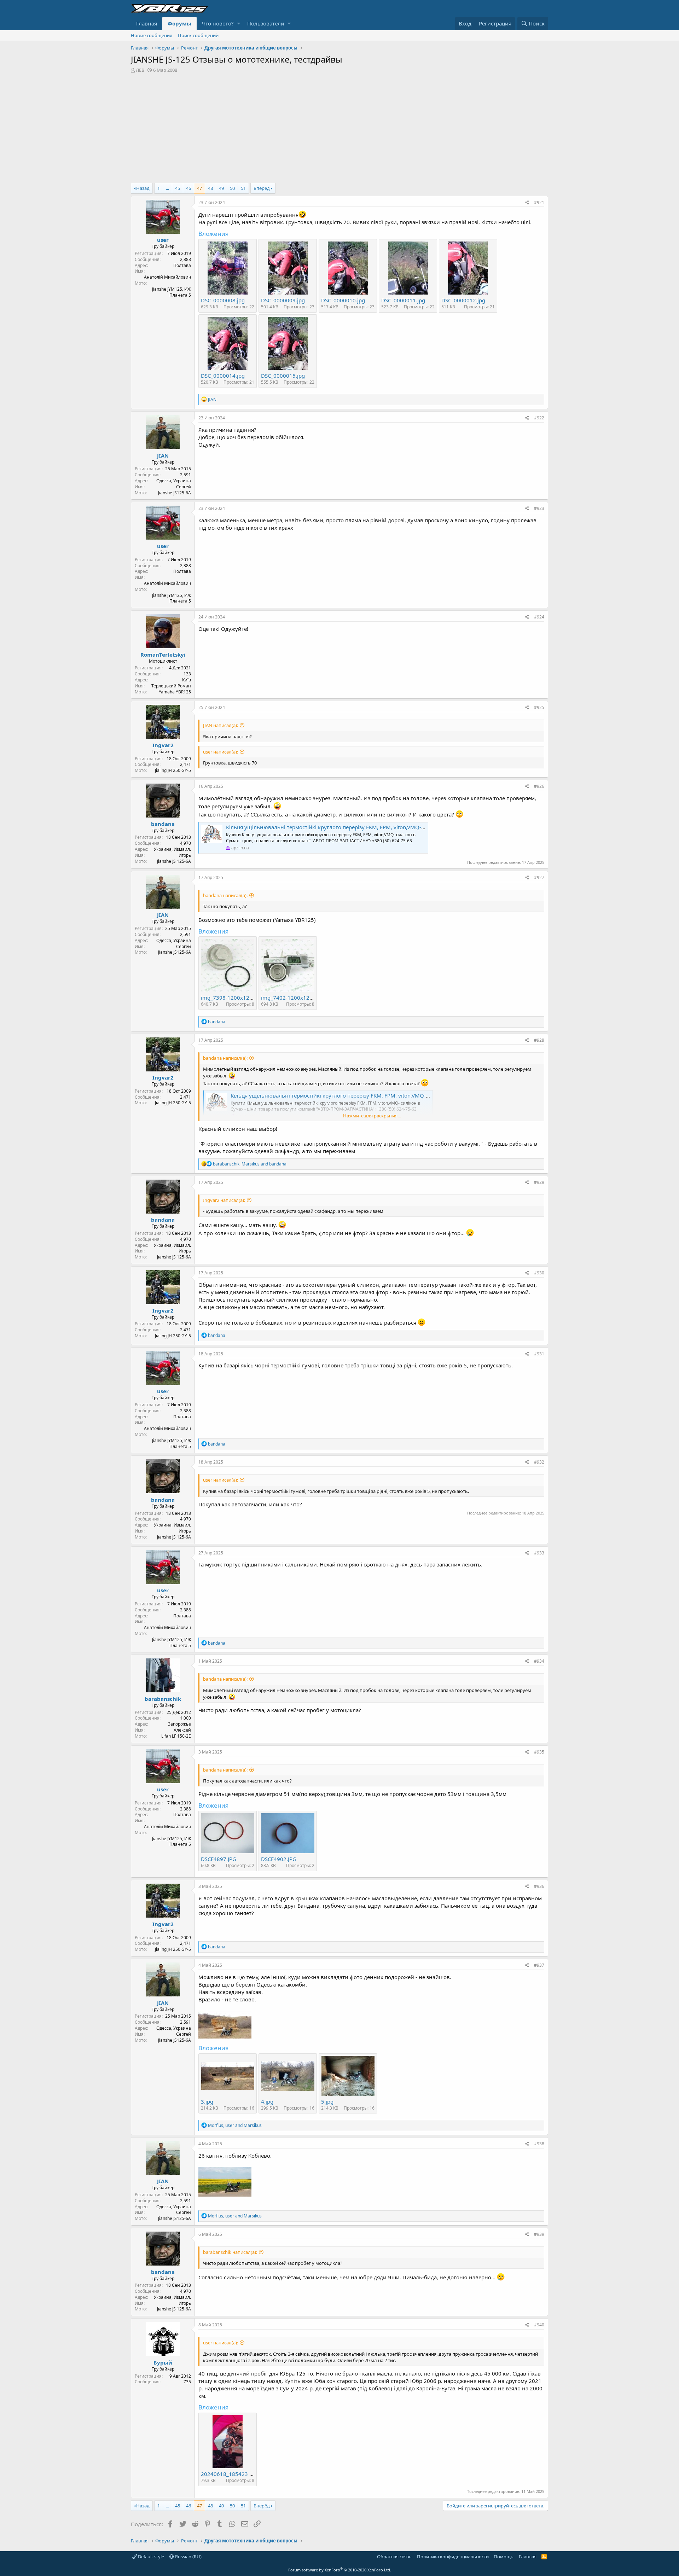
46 (188, 188)
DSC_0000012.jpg (463, 300)
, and (250, 1164)
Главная (147, 23)
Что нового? (218, 23)
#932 (539, 1462)
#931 (539, 1354)
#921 (539, 202)
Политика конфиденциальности (453, 2557)
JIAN (163, 455)
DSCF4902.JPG (279, 1859)
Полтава (182, 265)
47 (199, 188)
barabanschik (163, 1699)
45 (178, 188)
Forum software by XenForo (340, 2570)
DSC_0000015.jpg (283, 376)
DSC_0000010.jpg (343, 300)
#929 (539, 1182)
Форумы (179, 23)
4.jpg (267, 2101)
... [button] (167, 188)
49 (221, 188)
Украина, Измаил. (172, 849)
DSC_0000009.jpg (283, 300)
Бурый (163, 2362)
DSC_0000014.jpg (223, 376)
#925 (539, 707)
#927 (539, 877)
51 (243, 188)
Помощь (504, 2557)
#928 (539, 1040)
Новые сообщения (152, 35)
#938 (539, 2144)
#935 (539, 1752)
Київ (187, 680)
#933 (539, 1553)
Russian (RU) (188, 2557)
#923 (539, 508)
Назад (143, 188)
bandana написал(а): (225, 895)
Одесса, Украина (174, 481)
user (163, 240)
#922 (539, 418)
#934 (539, 1661)
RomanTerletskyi (163, 655)
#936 (539, 1886)
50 (232, 188)
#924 (539, 617)
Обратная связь (394, 2557)
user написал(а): (220, 752)
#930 (539, 1273)
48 (210, 188)
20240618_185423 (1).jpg (233, 2474)
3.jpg (207, 2101)
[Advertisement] (339, 126)
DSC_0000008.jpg (223, 300)
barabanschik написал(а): (230, 2252)
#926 (539, 786)
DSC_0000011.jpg (403, 300)
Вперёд (262, 188)
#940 (539, 2325)
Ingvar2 (163, 745)
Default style (150, 2557)
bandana (163, 824)
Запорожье (179, 1724)
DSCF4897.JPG (219, 1859)
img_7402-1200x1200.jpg (293, 998)
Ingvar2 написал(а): (224, 1200)
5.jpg (327, 2101)
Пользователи (266, 23)
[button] (239, 24)
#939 (539, 2234)
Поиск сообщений (198, 35)
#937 (539, 1965)
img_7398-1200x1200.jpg (233, 998)
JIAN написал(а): (220, 725)
